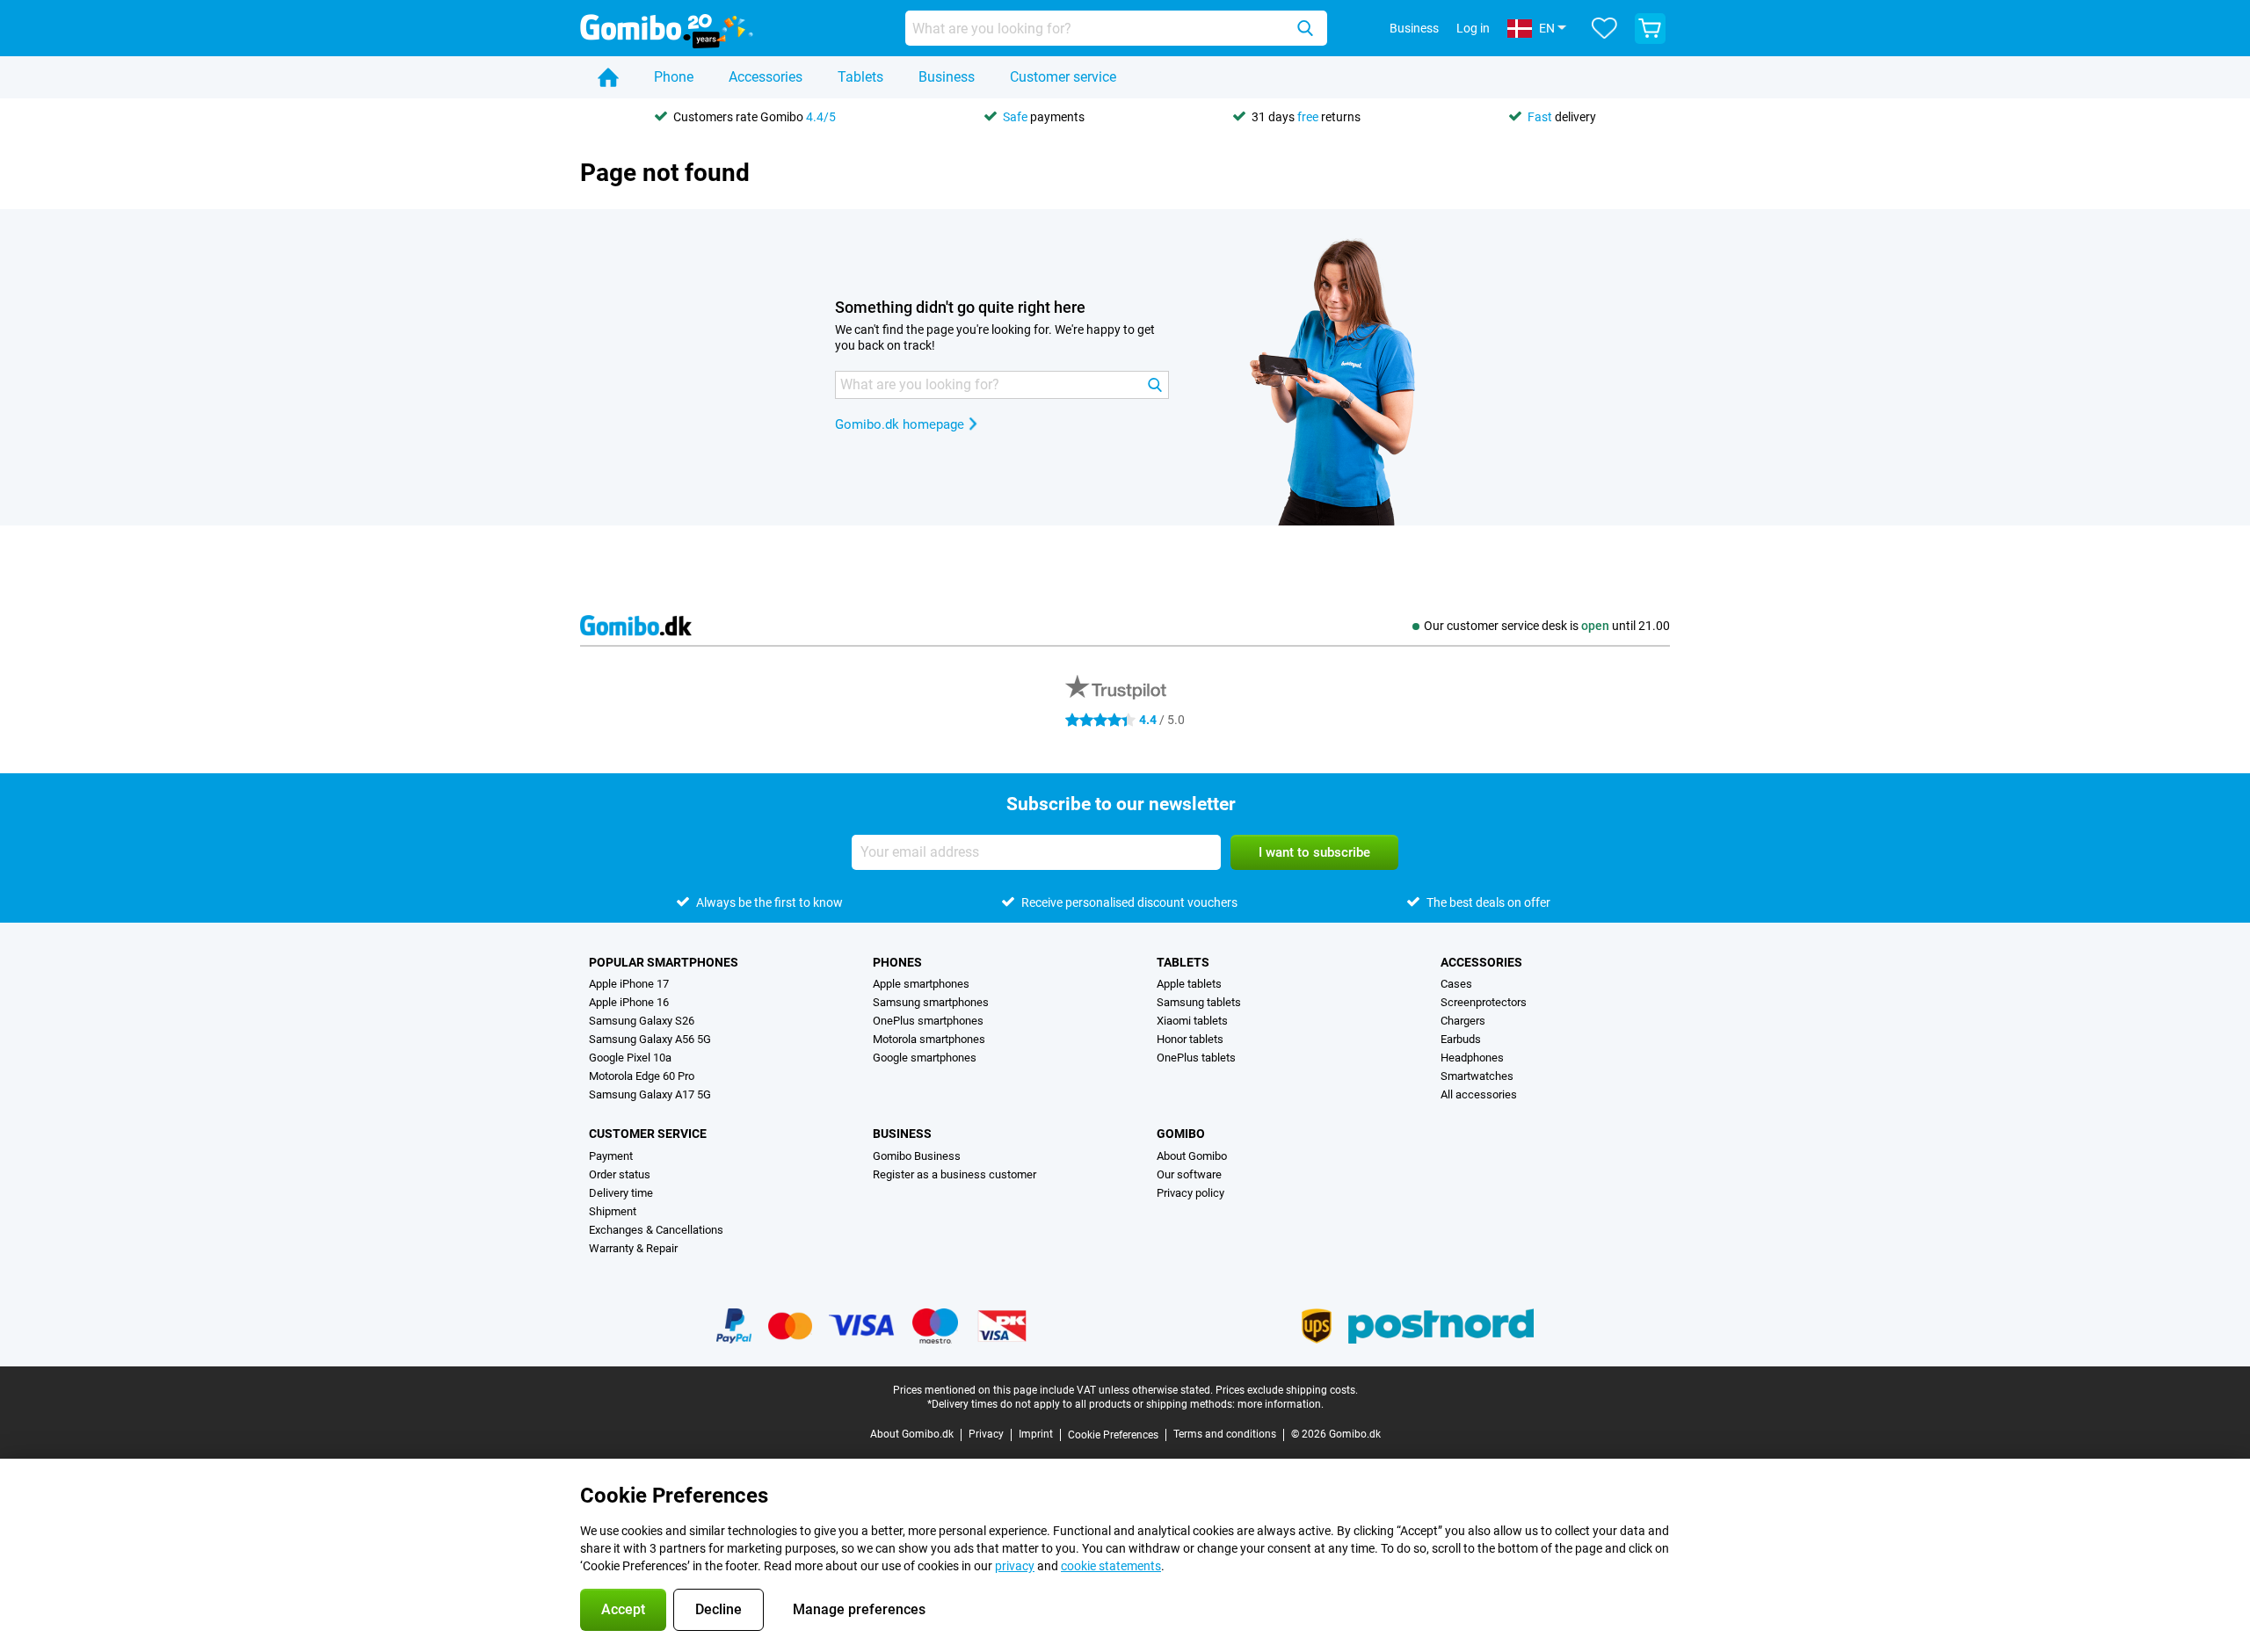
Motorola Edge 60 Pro (642, 1076)
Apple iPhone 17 (629, 984)
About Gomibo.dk (912, 1434)
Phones (897, 962)
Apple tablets (1189, 984)
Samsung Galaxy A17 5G (650, 1094)
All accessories (1479, 1094)
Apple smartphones (921, 984)
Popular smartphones (664, 962)
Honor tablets (1190, 1039)
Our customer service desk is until (1547, 626)
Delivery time (621, 1193)
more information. (1281, 1404)
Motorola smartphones (929, 1039)
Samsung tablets (1199, 1002)
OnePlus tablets (1196, 1058)
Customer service (1063, 77)
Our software (1189, 1174)
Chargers (1463, 1021)
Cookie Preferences (1113, 1435)
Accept (623, 1609)
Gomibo (1181, 1134)
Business (947, 77)
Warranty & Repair (633, 1248)
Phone (674, 77)
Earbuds (1461, 1039)
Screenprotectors (1484, 1002)
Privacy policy (1190, 1193)
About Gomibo (1192, 1156)
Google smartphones (925, 1058)
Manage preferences (859, 1609)
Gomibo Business (917, 1156)
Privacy (986, 1434)
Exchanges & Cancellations (656, 1230)
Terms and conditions (1225, 1434)
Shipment (613, 1211)
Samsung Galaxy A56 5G (650, 1039)
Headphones (1472, 1058)
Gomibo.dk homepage (900, 424)
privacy (1015, 1566)
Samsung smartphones (931, 1002)
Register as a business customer (954, 1174)
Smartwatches (1477, 1076)
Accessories (766, 77)
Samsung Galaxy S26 (642, 1021)
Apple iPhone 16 (629, 1002)
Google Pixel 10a (630, 1058)
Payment (611, 1156)
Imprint (1036, 1434)
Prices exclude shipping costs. (1287, 1390)
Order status (620, 1174)
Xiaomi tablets (1192, 1021)
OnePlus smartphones (928, 1021)
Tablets (860, 77)
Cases (1456, 984)
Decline (719, 1609)
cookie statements (1111, 1566)
